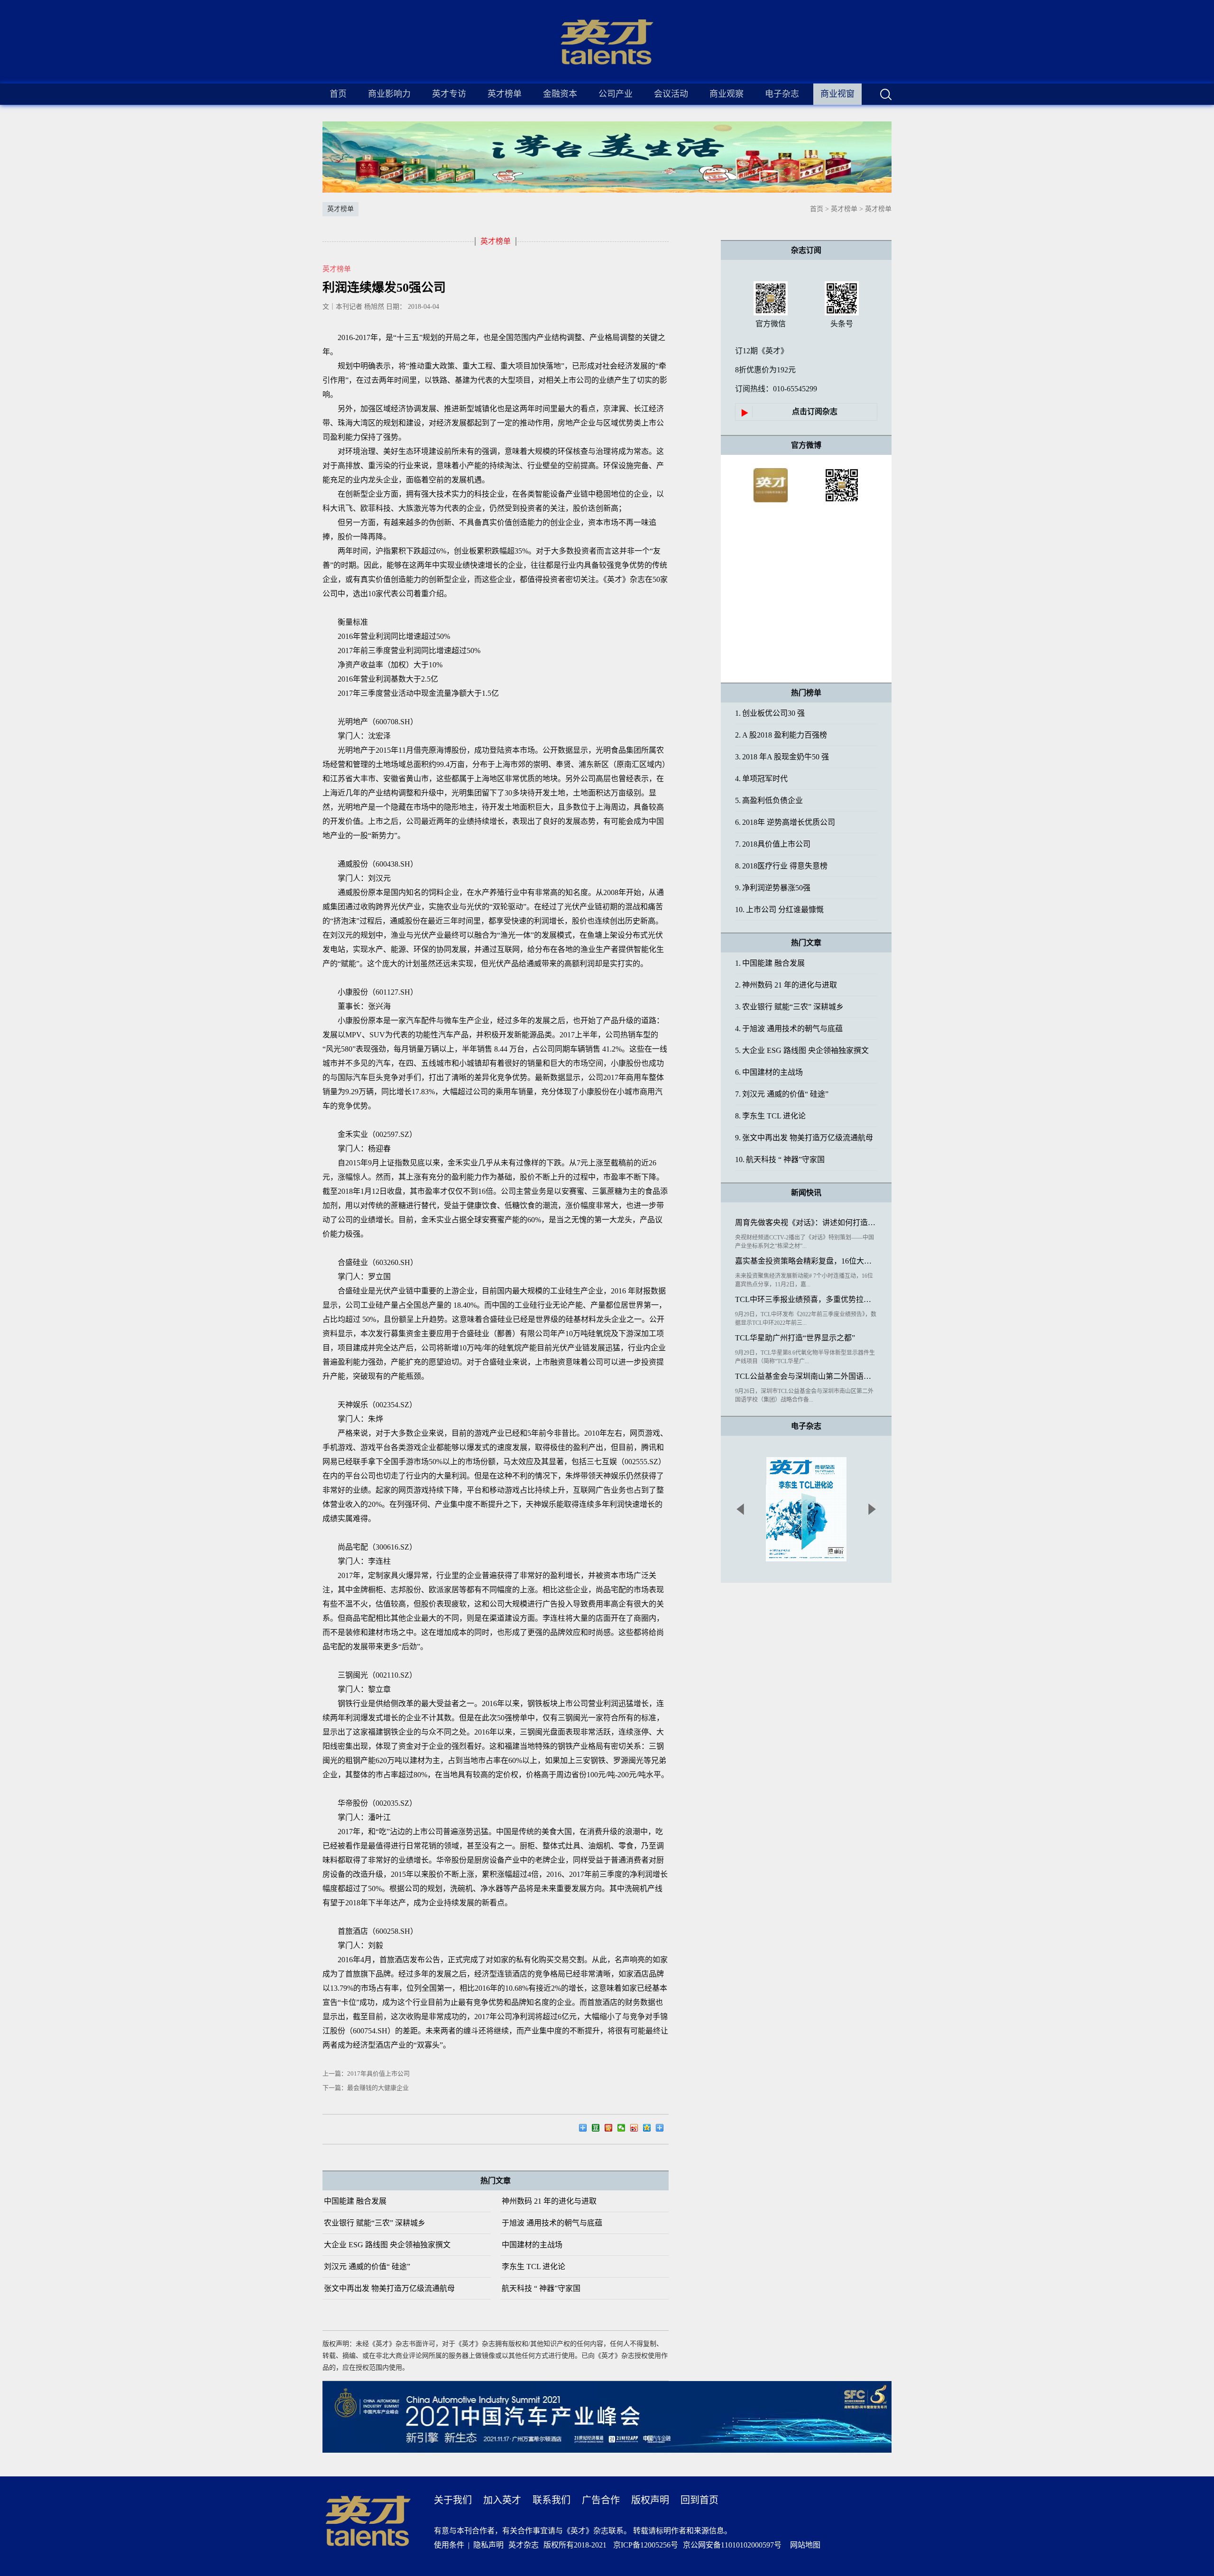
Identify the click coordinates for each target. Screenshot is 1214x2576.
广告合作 (601, 2500)
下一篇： (366, 2088)
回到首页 (699, 2500)
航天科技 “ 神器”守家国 (541, 2288)
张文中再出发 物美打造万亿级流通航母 (389, 2288)
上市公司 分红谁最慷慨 (779, 909)
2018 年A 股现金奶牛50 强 (782, 757)
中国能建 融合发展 (355, 2201)
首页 (338, 94)
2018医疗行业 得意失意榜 (781, 866)
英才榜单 (844, 209)
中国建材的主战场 (532, 2245)
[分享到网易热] (585, 2129)
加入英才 (502, 2500)
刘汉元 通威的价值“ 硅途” (367, 2267)
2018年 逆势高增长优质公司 (785, 822)
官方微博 (806, 445)
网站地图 (803, 2545)
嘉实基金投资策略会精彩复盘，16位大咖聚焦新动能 (806, 1261)
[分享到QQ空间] (649, 2129)
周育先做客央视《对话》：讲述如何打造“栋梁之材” (806, 1223)
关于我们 (453, 2500)
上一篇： (366, 2073)
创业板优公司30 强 (770, 713)
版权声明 (650, 2500)
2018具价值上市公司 (773, 844)
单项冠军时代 (761, 779)
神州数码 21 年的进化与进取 (549, 2201)
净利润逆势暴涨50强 (773, 888)
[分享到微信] (624, 2129)
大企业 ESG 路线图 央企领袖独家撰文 (387, 2245)
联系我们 (552, 2500)
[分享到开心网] (611, 2129)
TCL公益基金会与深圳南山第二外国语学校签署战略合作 (806, 1376)
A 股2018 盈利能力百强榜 (781, 735)
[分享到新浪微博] (637, 2129)
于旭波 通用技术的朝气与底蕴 (552, 2223)
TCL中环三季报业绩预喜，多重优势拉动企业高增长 (806, 1299)
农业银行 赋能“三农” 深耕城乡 (375, 2223)
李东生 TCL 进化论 (533, 2267)
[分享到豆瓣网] (598, 2129)
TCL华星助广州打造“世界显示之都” (795, 1338)
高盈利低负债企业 (769, 800)
